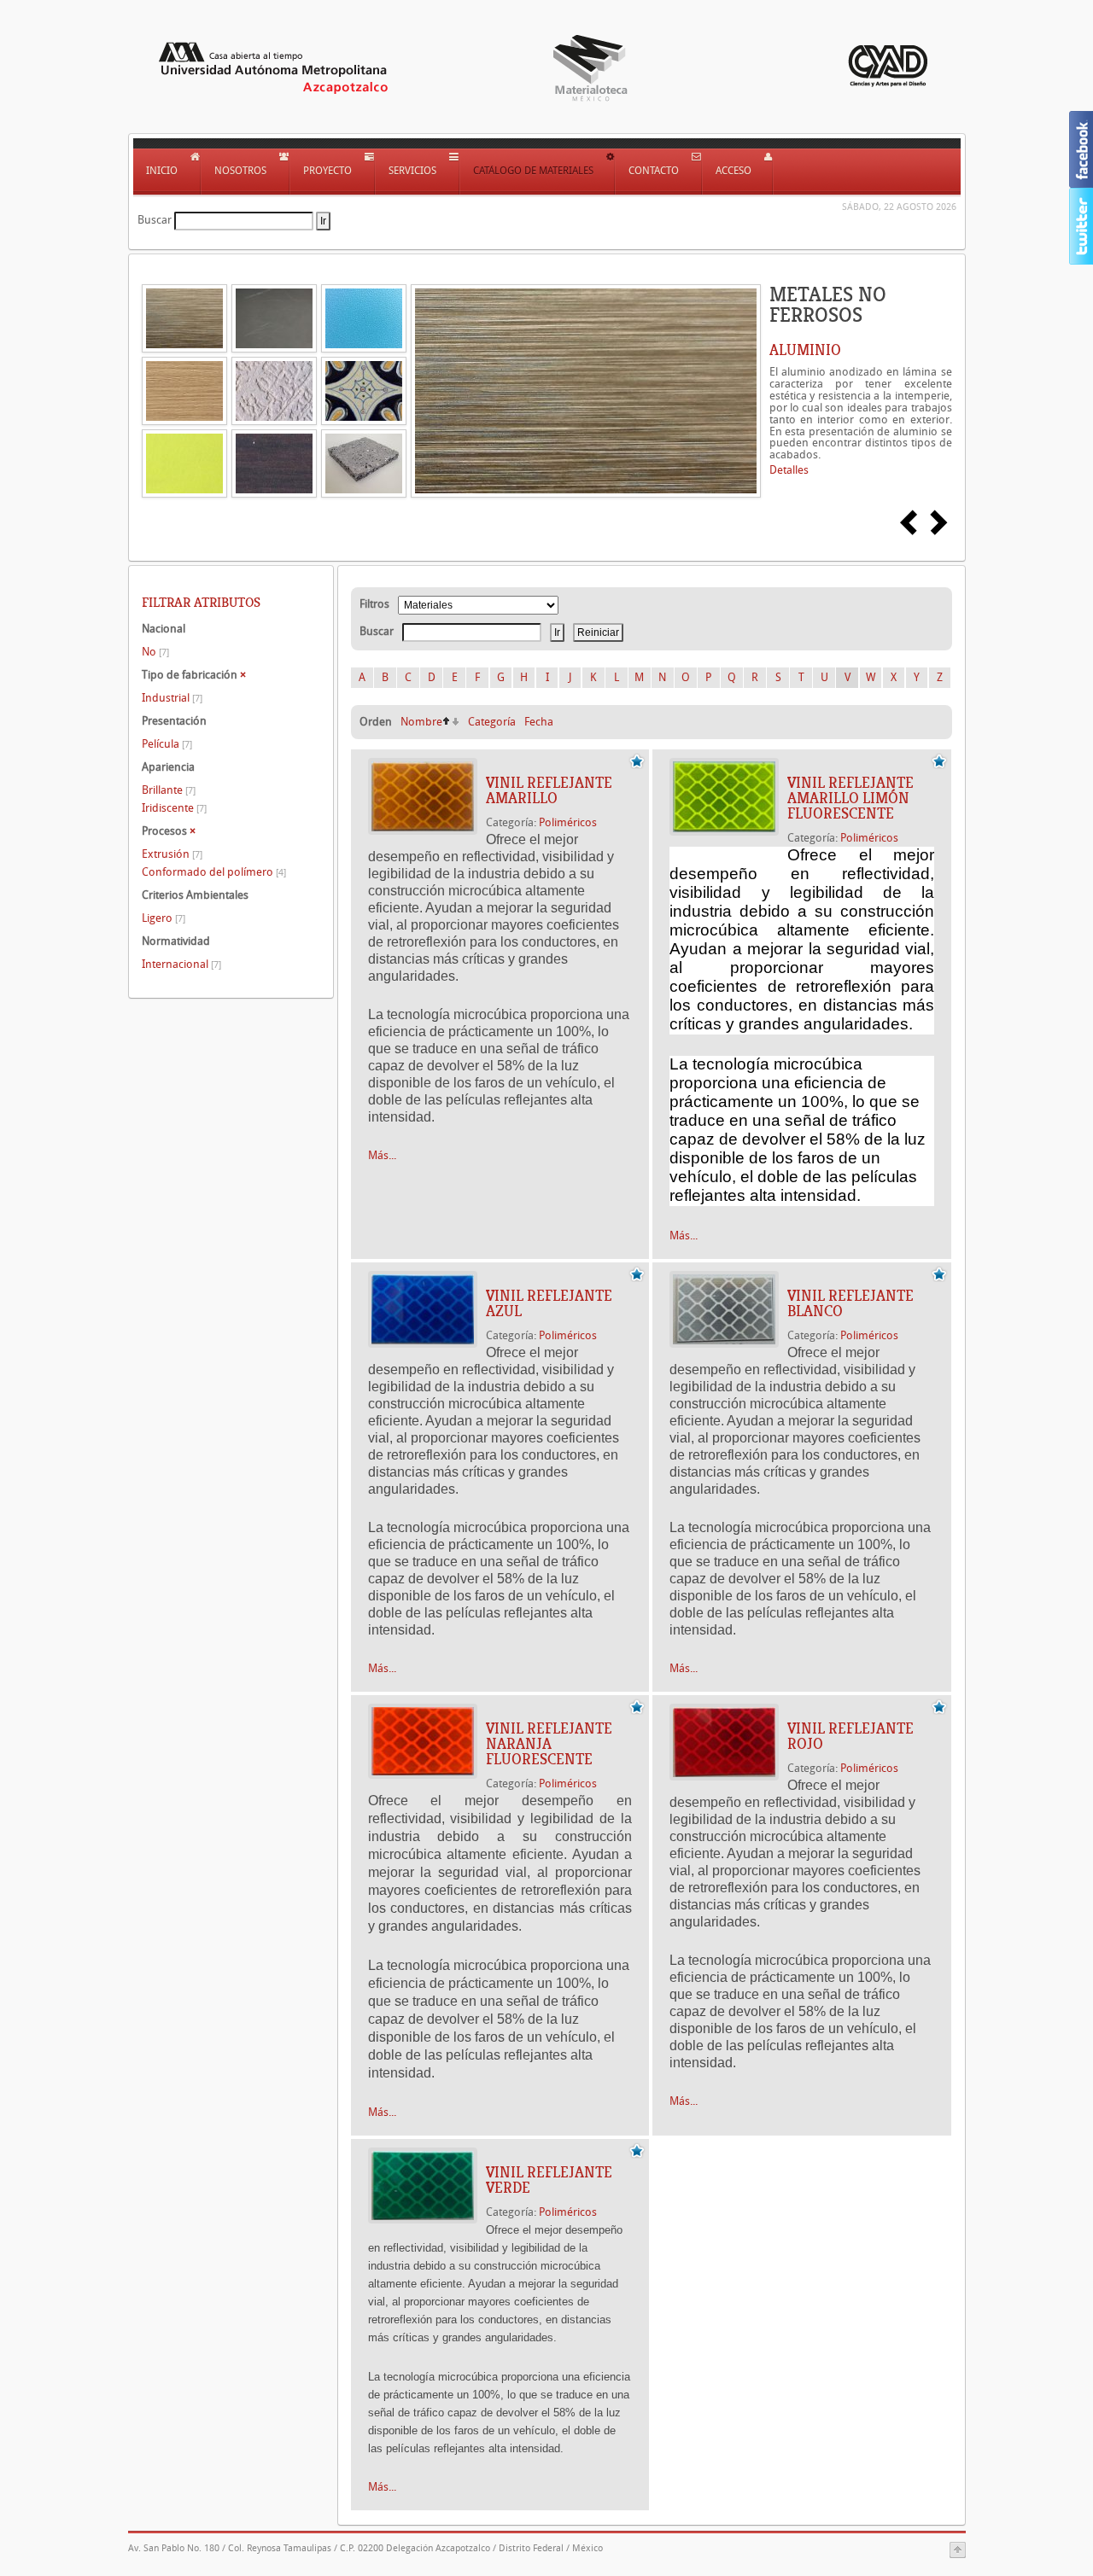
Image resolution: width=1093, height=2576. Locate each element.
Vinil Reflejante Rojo (850, 1736)
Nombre (421, 722)
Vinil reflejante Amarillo (549, 790)
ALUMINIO (805, 350)
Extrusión (172, 854)
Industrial (172, 698)
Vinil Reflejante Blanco (850, 1303)
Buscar (155, 220)
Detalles (789, 470)
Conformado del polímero (214, 872)
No (155, 652)
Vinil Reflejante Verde (549, 2180)
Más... (382, 1155)
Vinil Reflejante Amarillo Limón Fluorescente (850, 798)
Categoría (492, 722)
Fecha (539, 722)
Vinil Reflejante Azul (549, 1303)
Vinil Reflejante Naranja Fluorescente (549, 1744)
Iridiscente (174, 808)
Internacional (181, 964)
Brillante (169, 790)
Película (167, 744)
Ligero (164, 918)
